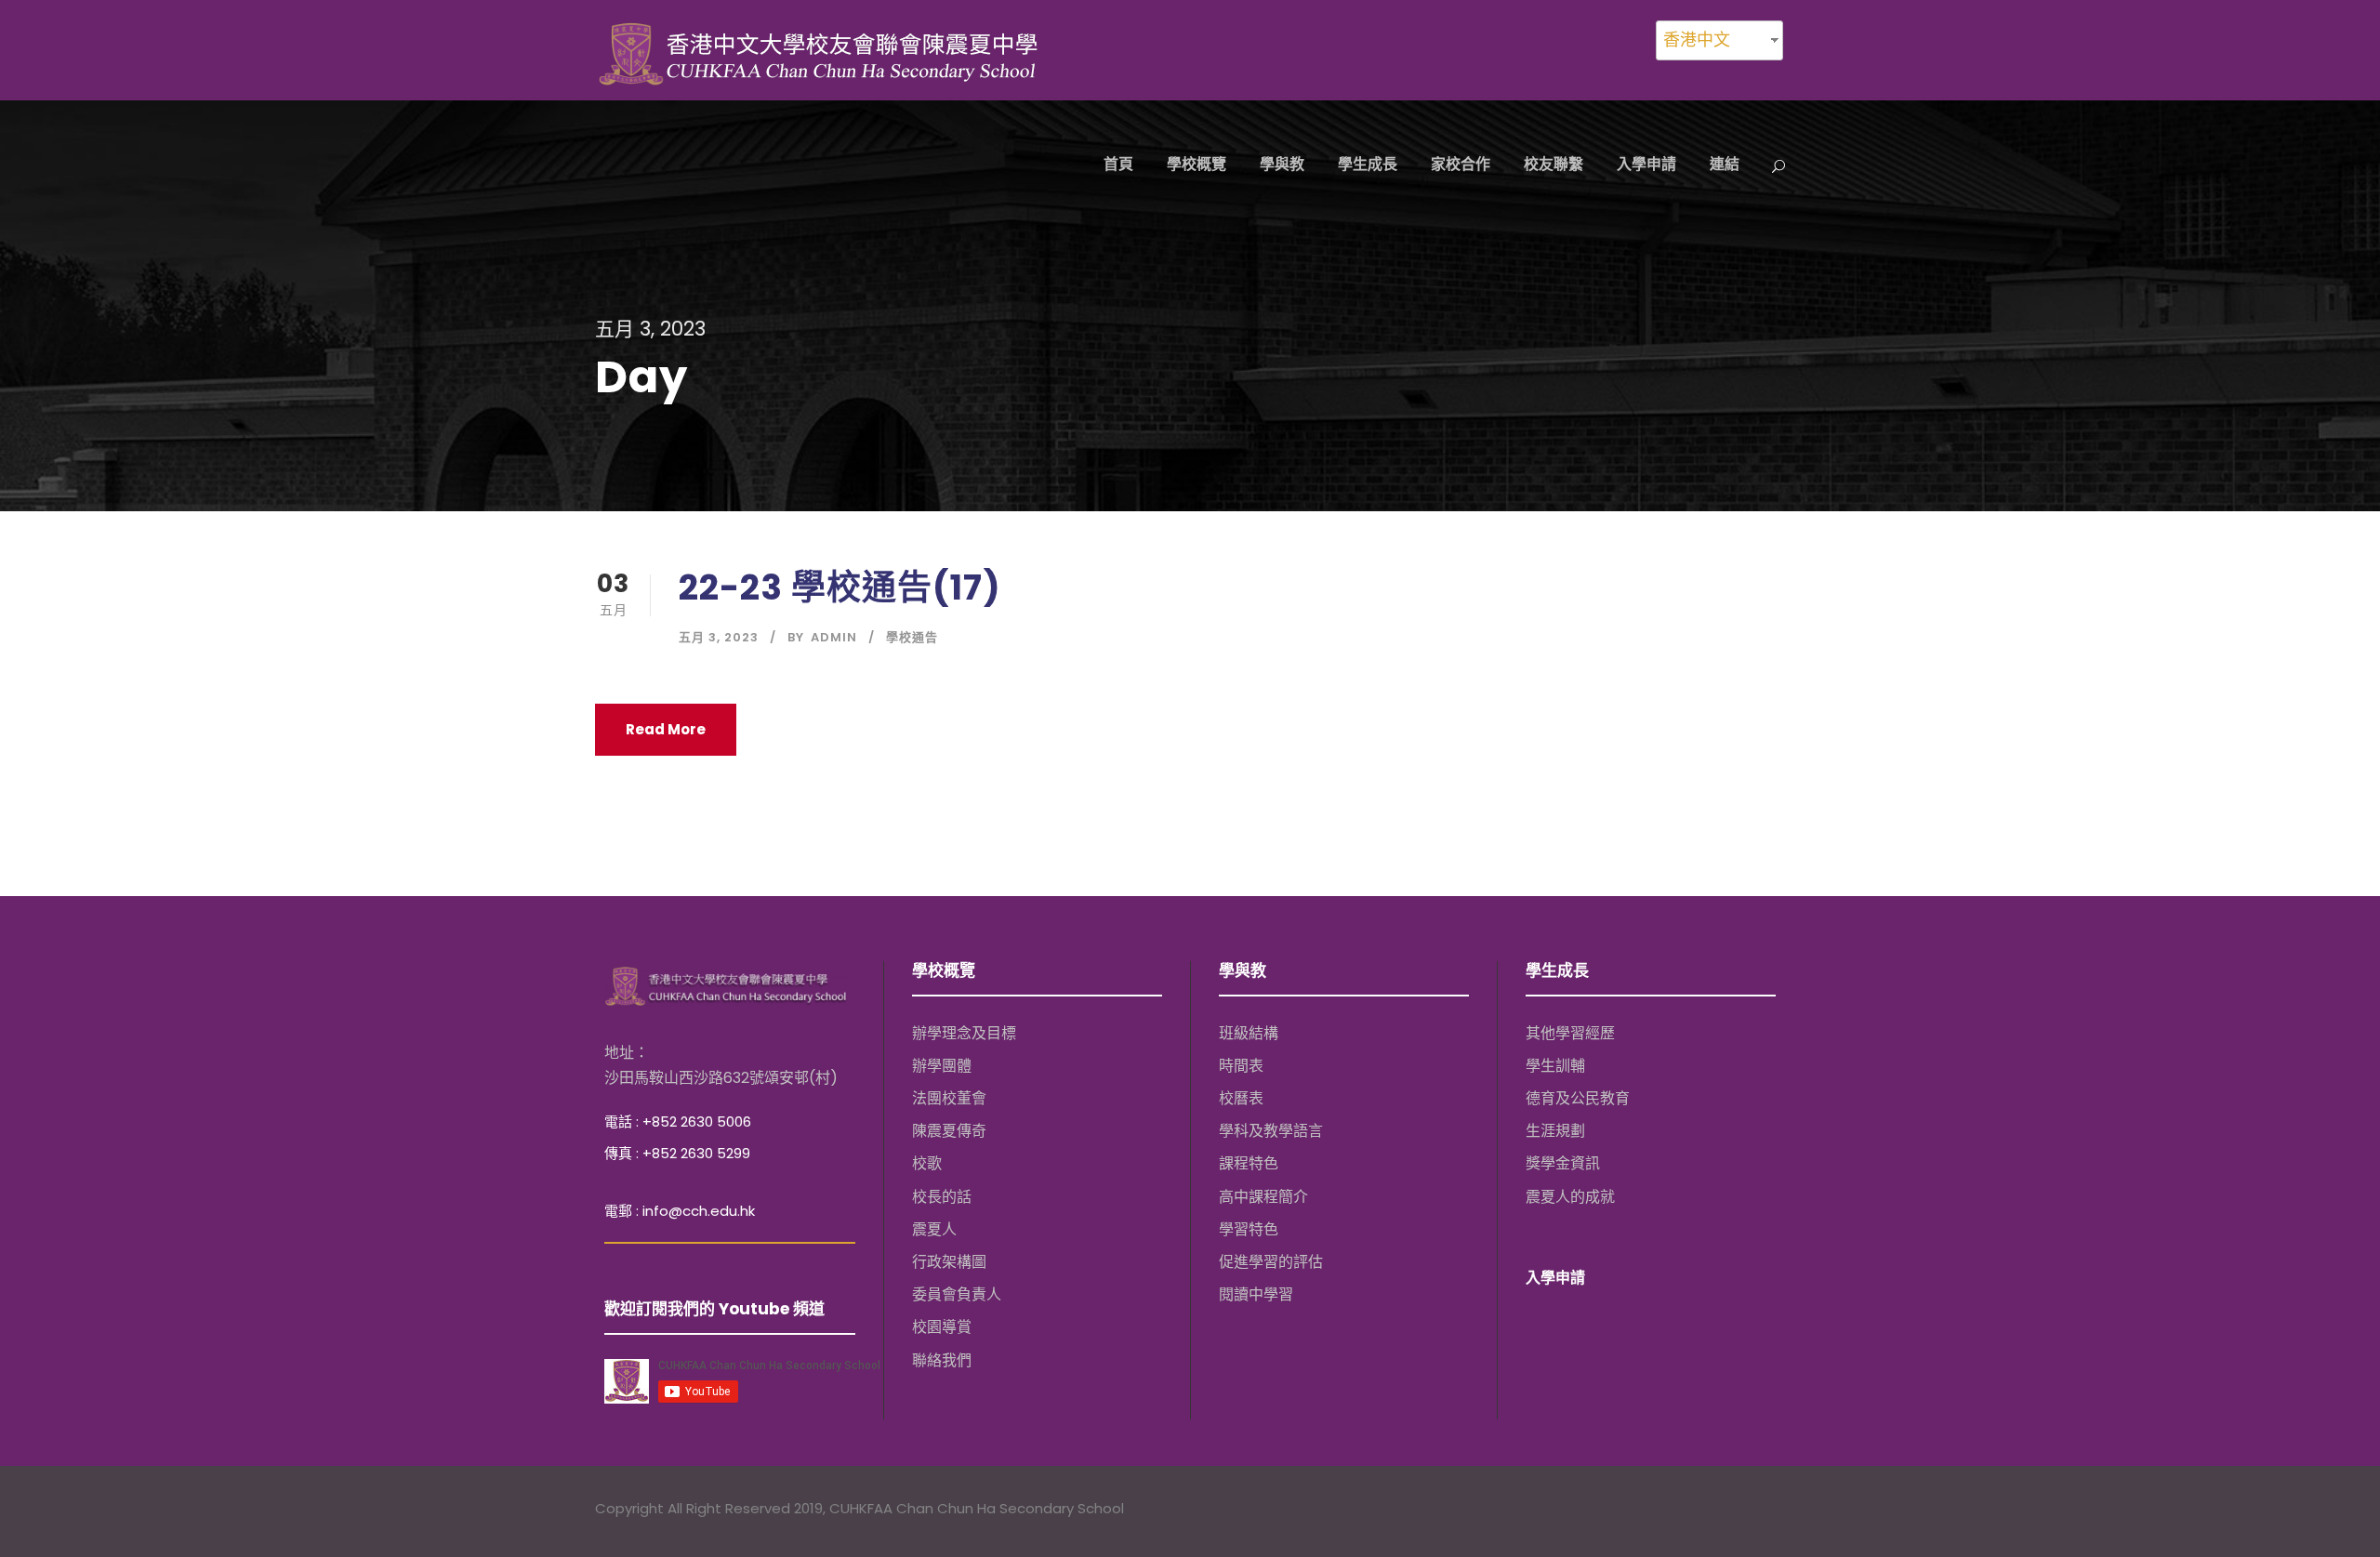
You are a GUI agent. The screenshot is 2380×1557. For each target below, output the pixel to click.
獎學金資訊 (1563, 1163)
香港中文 (1697, 40)
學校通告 (912, 637)
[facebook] (1704, 1511)
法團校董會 (949, 1098)
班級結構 (1249, 1033)
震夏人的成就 (1570, 1196)
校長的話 (942, 1196)
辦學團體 (942, 1066)
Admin (834, 637)
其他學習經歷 (1570, 1033)
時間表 (1241, 1066)
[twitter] (1740, 1511)
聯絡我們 (942, 1359)
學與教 (1282, 164)
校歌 (927, 1163)
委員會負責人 (957, 1294)
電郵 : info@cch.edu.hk (680, 1211)
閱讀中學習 (1256, 1294)
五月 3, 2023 (719, 637)
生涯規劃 (1555, 1131)
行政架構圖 (949, 1262)
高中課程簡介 (1263, 1196)
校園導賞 (942, 1327)
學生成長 (1368, 164)
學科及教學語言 (1271, 1131)
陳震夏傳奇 (949, 1131)
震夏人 (934, 1229)
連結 (1725, 164)
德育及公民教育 (1578, 1098)
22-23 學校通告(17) (840, 587)
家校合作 (1461, 164)
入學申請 (1646, 164)
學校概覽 (1197, 164)
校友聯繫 (1554, 164)
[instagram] (1776, 1511)
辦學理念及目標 (964, 1033)
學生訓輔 (1555, 1066)
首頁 (1118, 164)
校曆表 (1241, 1098)
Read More (666, 729)
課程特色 (1249, 1163)
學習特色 (1249, 1229)
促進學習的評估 (1271, 1262)
